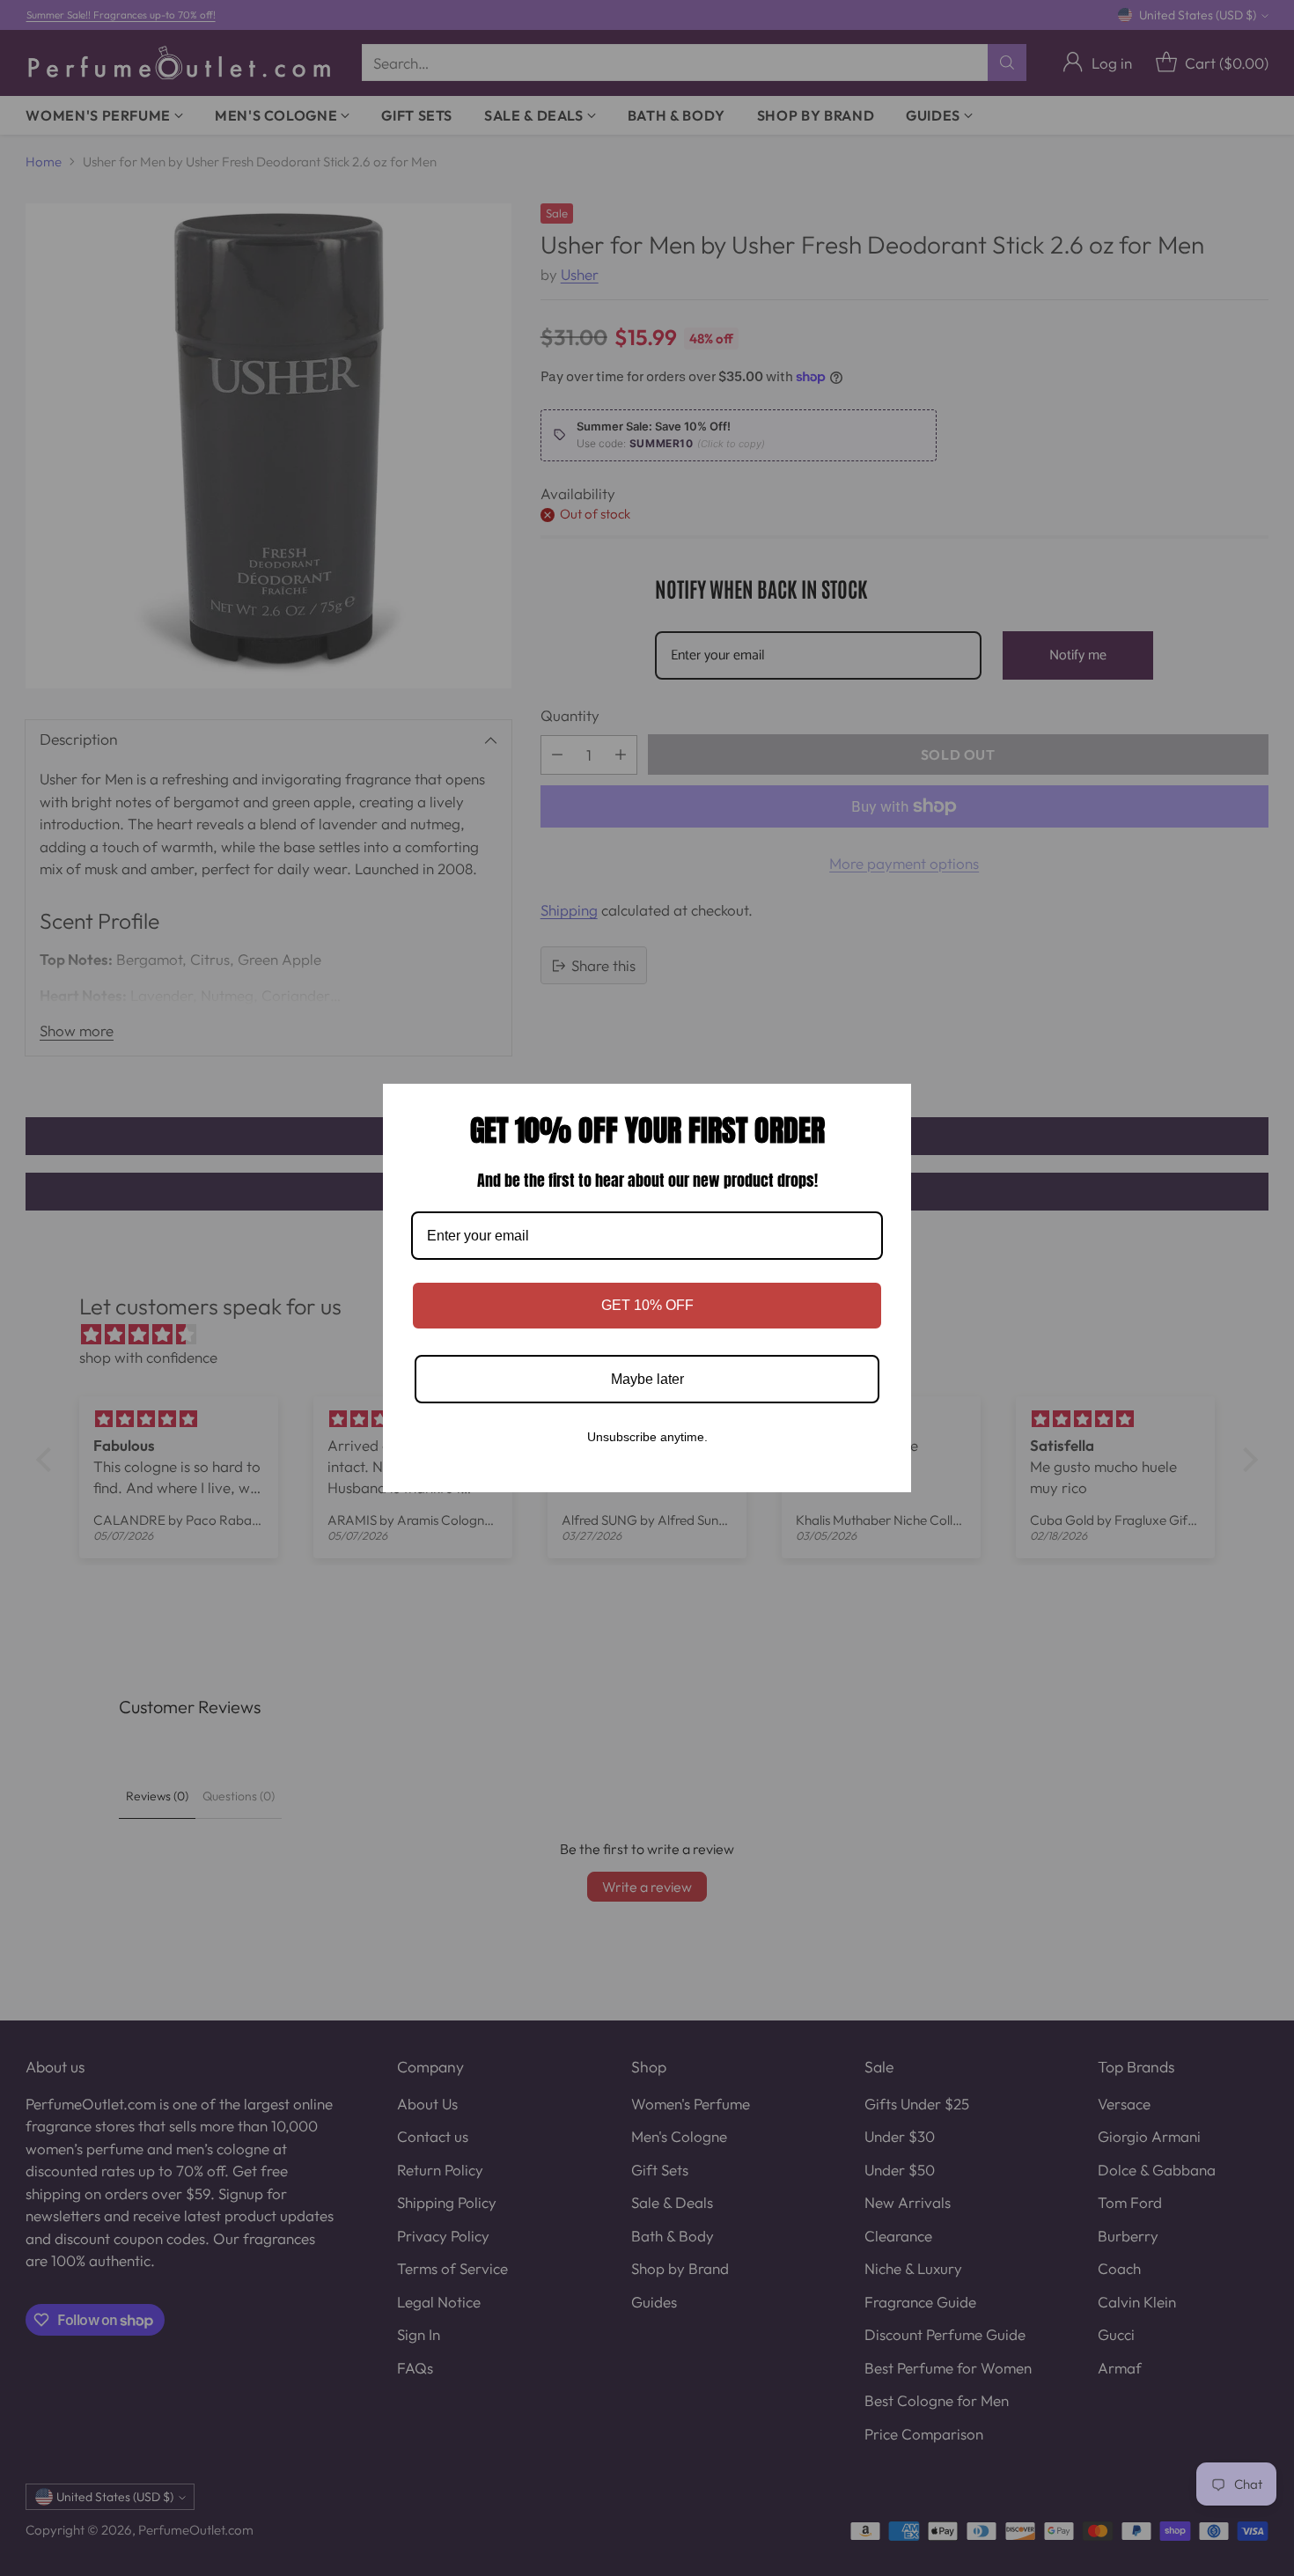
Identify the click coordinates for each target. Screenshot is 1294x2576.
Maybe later (647, 1379)
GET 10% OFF (647, 1305)
